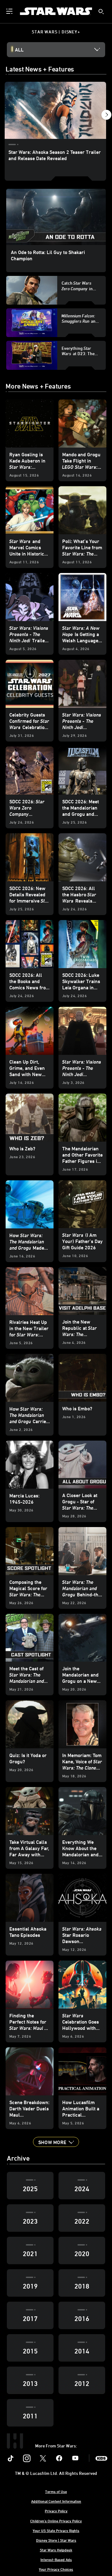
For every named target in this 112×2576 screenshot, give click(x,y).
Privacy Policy (56, 2511)
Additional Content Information (56, 2501)
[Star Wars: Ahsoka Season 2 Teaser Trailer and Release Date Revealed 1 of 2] (55, 110)
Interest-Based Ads (56, 2559)
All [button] (19, 50)
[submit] (101, 12)
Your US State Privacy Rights (56, 2530)
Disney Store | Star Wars (56, 2540)
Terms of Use (56, 2491)
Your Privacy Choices (56, 2569)
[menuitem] (10, 11)
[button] (56, 2142)
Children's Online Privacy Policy (56, 2521)
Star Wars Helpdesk (56, 2550)
